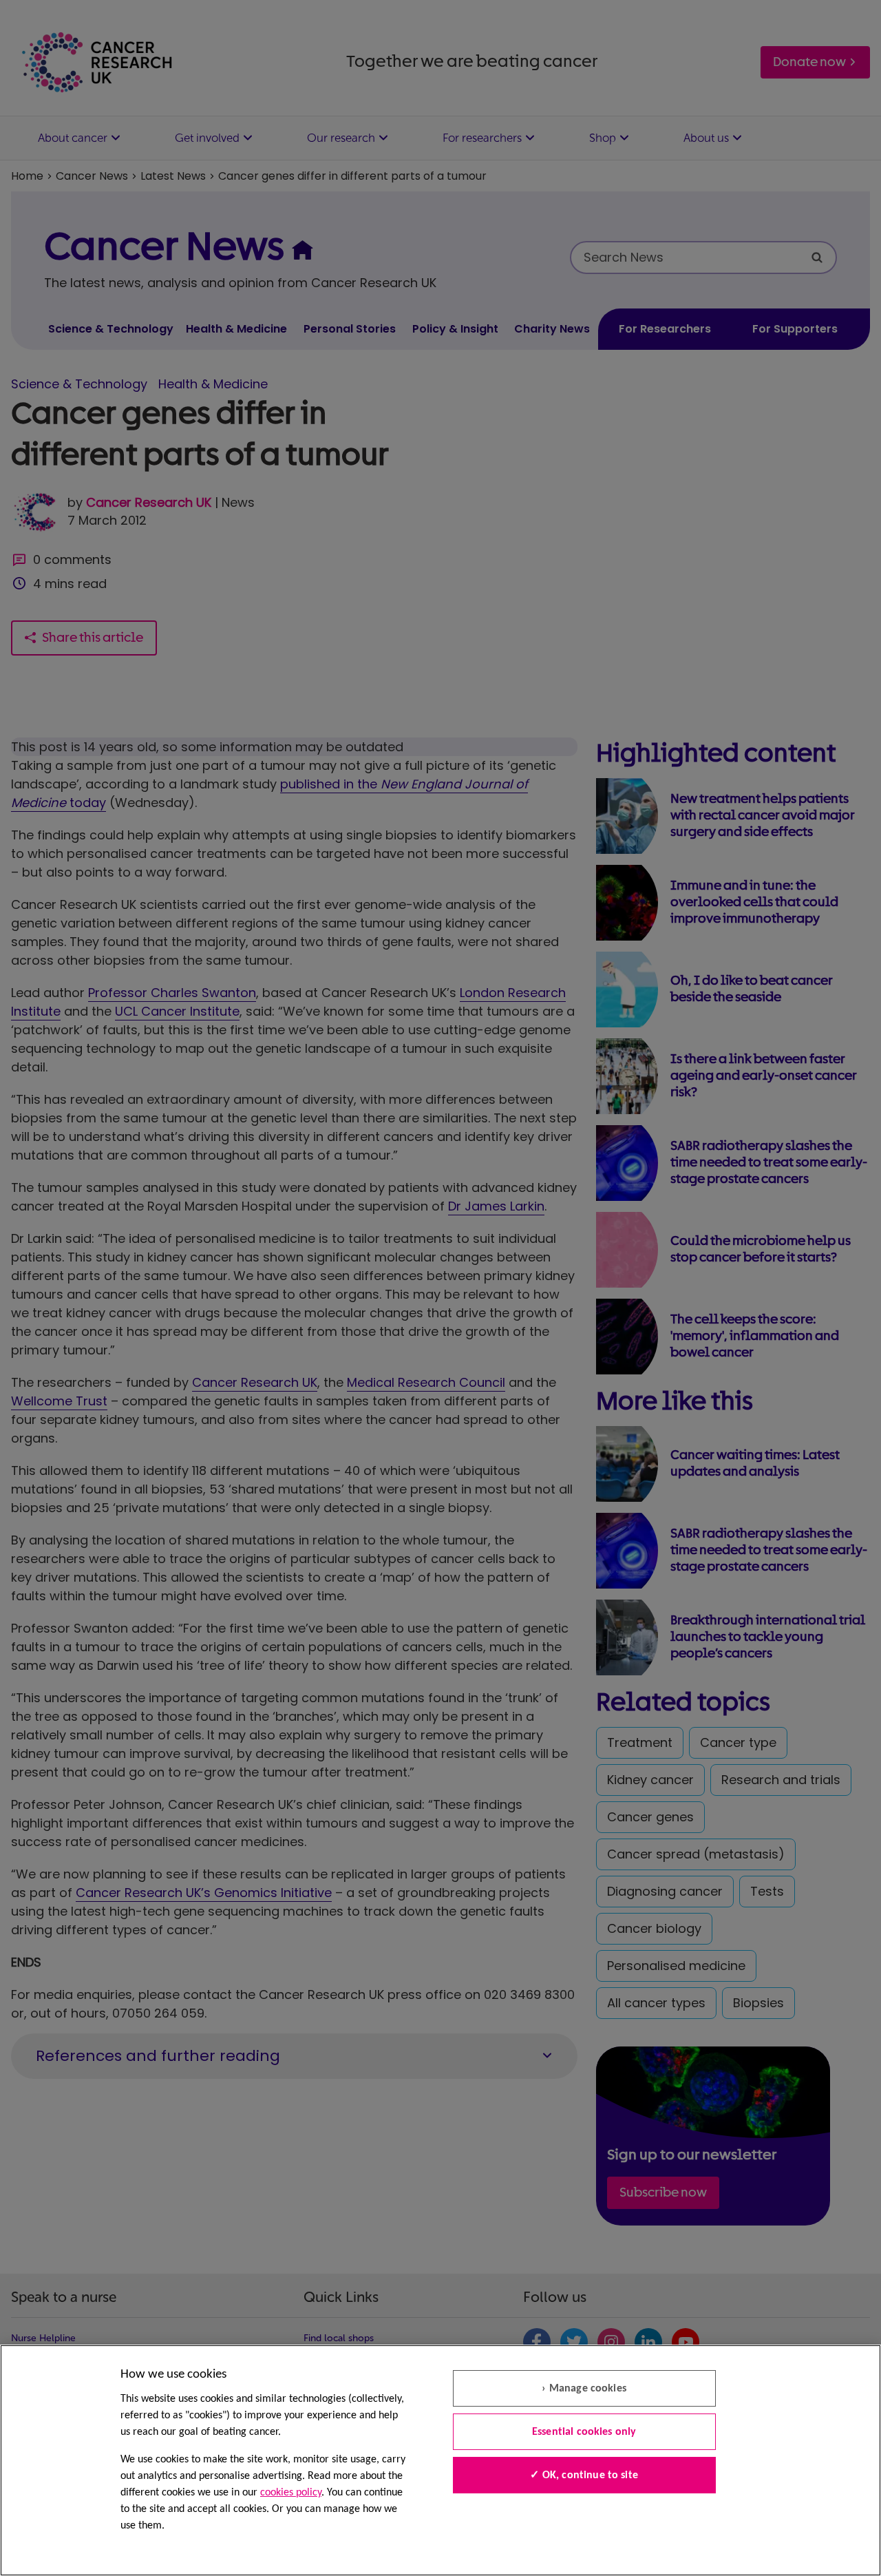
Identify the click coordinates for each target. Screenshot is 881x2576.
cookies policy (291, 2493)
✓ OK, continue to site (584, 2475)
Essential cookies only (584, 2432)
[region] (440, 2460)
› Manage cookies (584, 2389)
